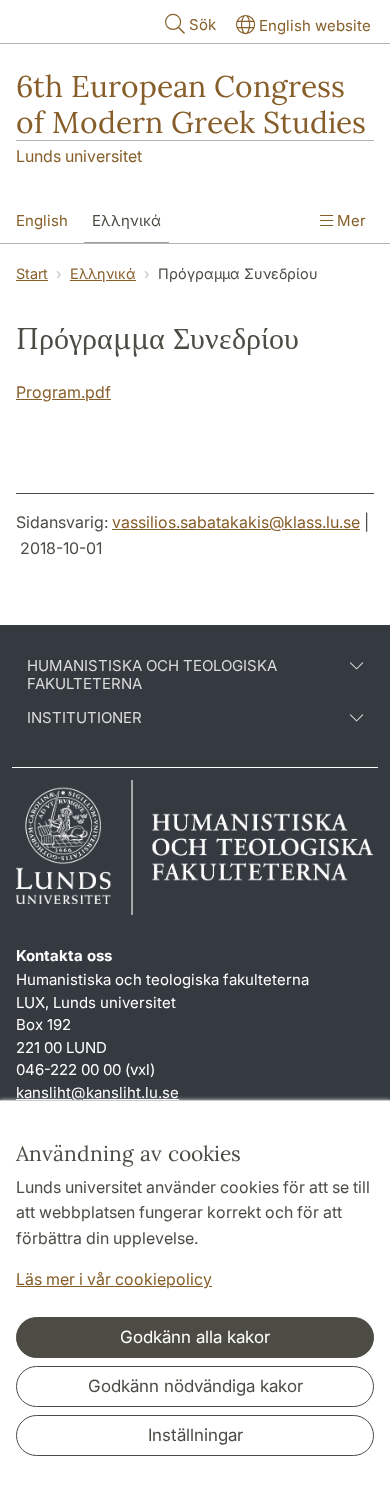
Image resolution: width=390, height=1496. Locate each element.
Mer (349, 220)
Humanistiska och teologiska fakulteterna (152, 675)
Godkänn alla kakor (195, 1337)
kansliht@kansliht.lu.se (97, 1092)
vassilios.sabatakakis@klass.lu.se (236, 522)
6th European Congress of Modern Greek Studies (191, 104)
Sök (202, 24)
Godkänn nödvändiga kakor (195, 1386)
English (42, 220)
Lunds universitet (79, 156)
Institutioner (84, 718)
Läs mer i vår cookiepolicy (114, 1279)
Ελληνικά (126, 220)
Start (32, 273)
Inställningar (195, 1435)
